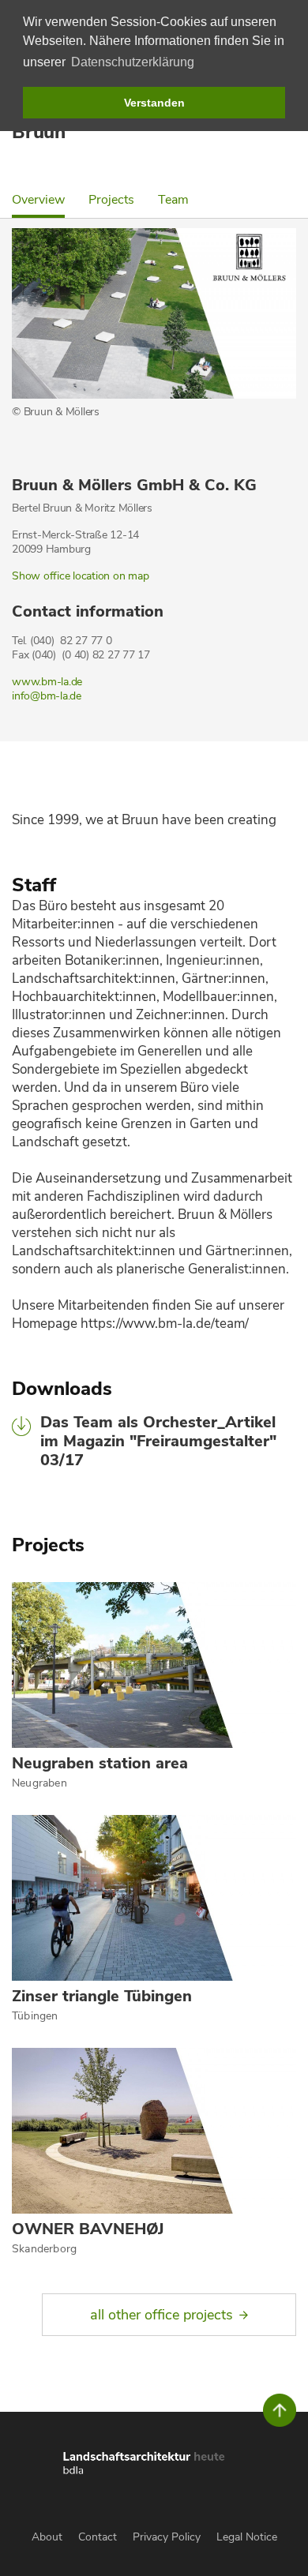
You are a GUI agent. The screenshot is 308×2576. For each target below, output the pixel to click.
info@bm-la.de (47, 696)
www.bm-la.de (47, 682)
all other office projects (162, 2315)
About (47, 2537)
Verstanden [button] (154, 103)
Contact (98, 2537)
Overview (38, 200)
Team (173, 200)
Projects (111, 200)
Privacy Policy (167, 2537)
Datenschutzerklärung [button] (133, 62)
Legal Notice (247, 2537)
